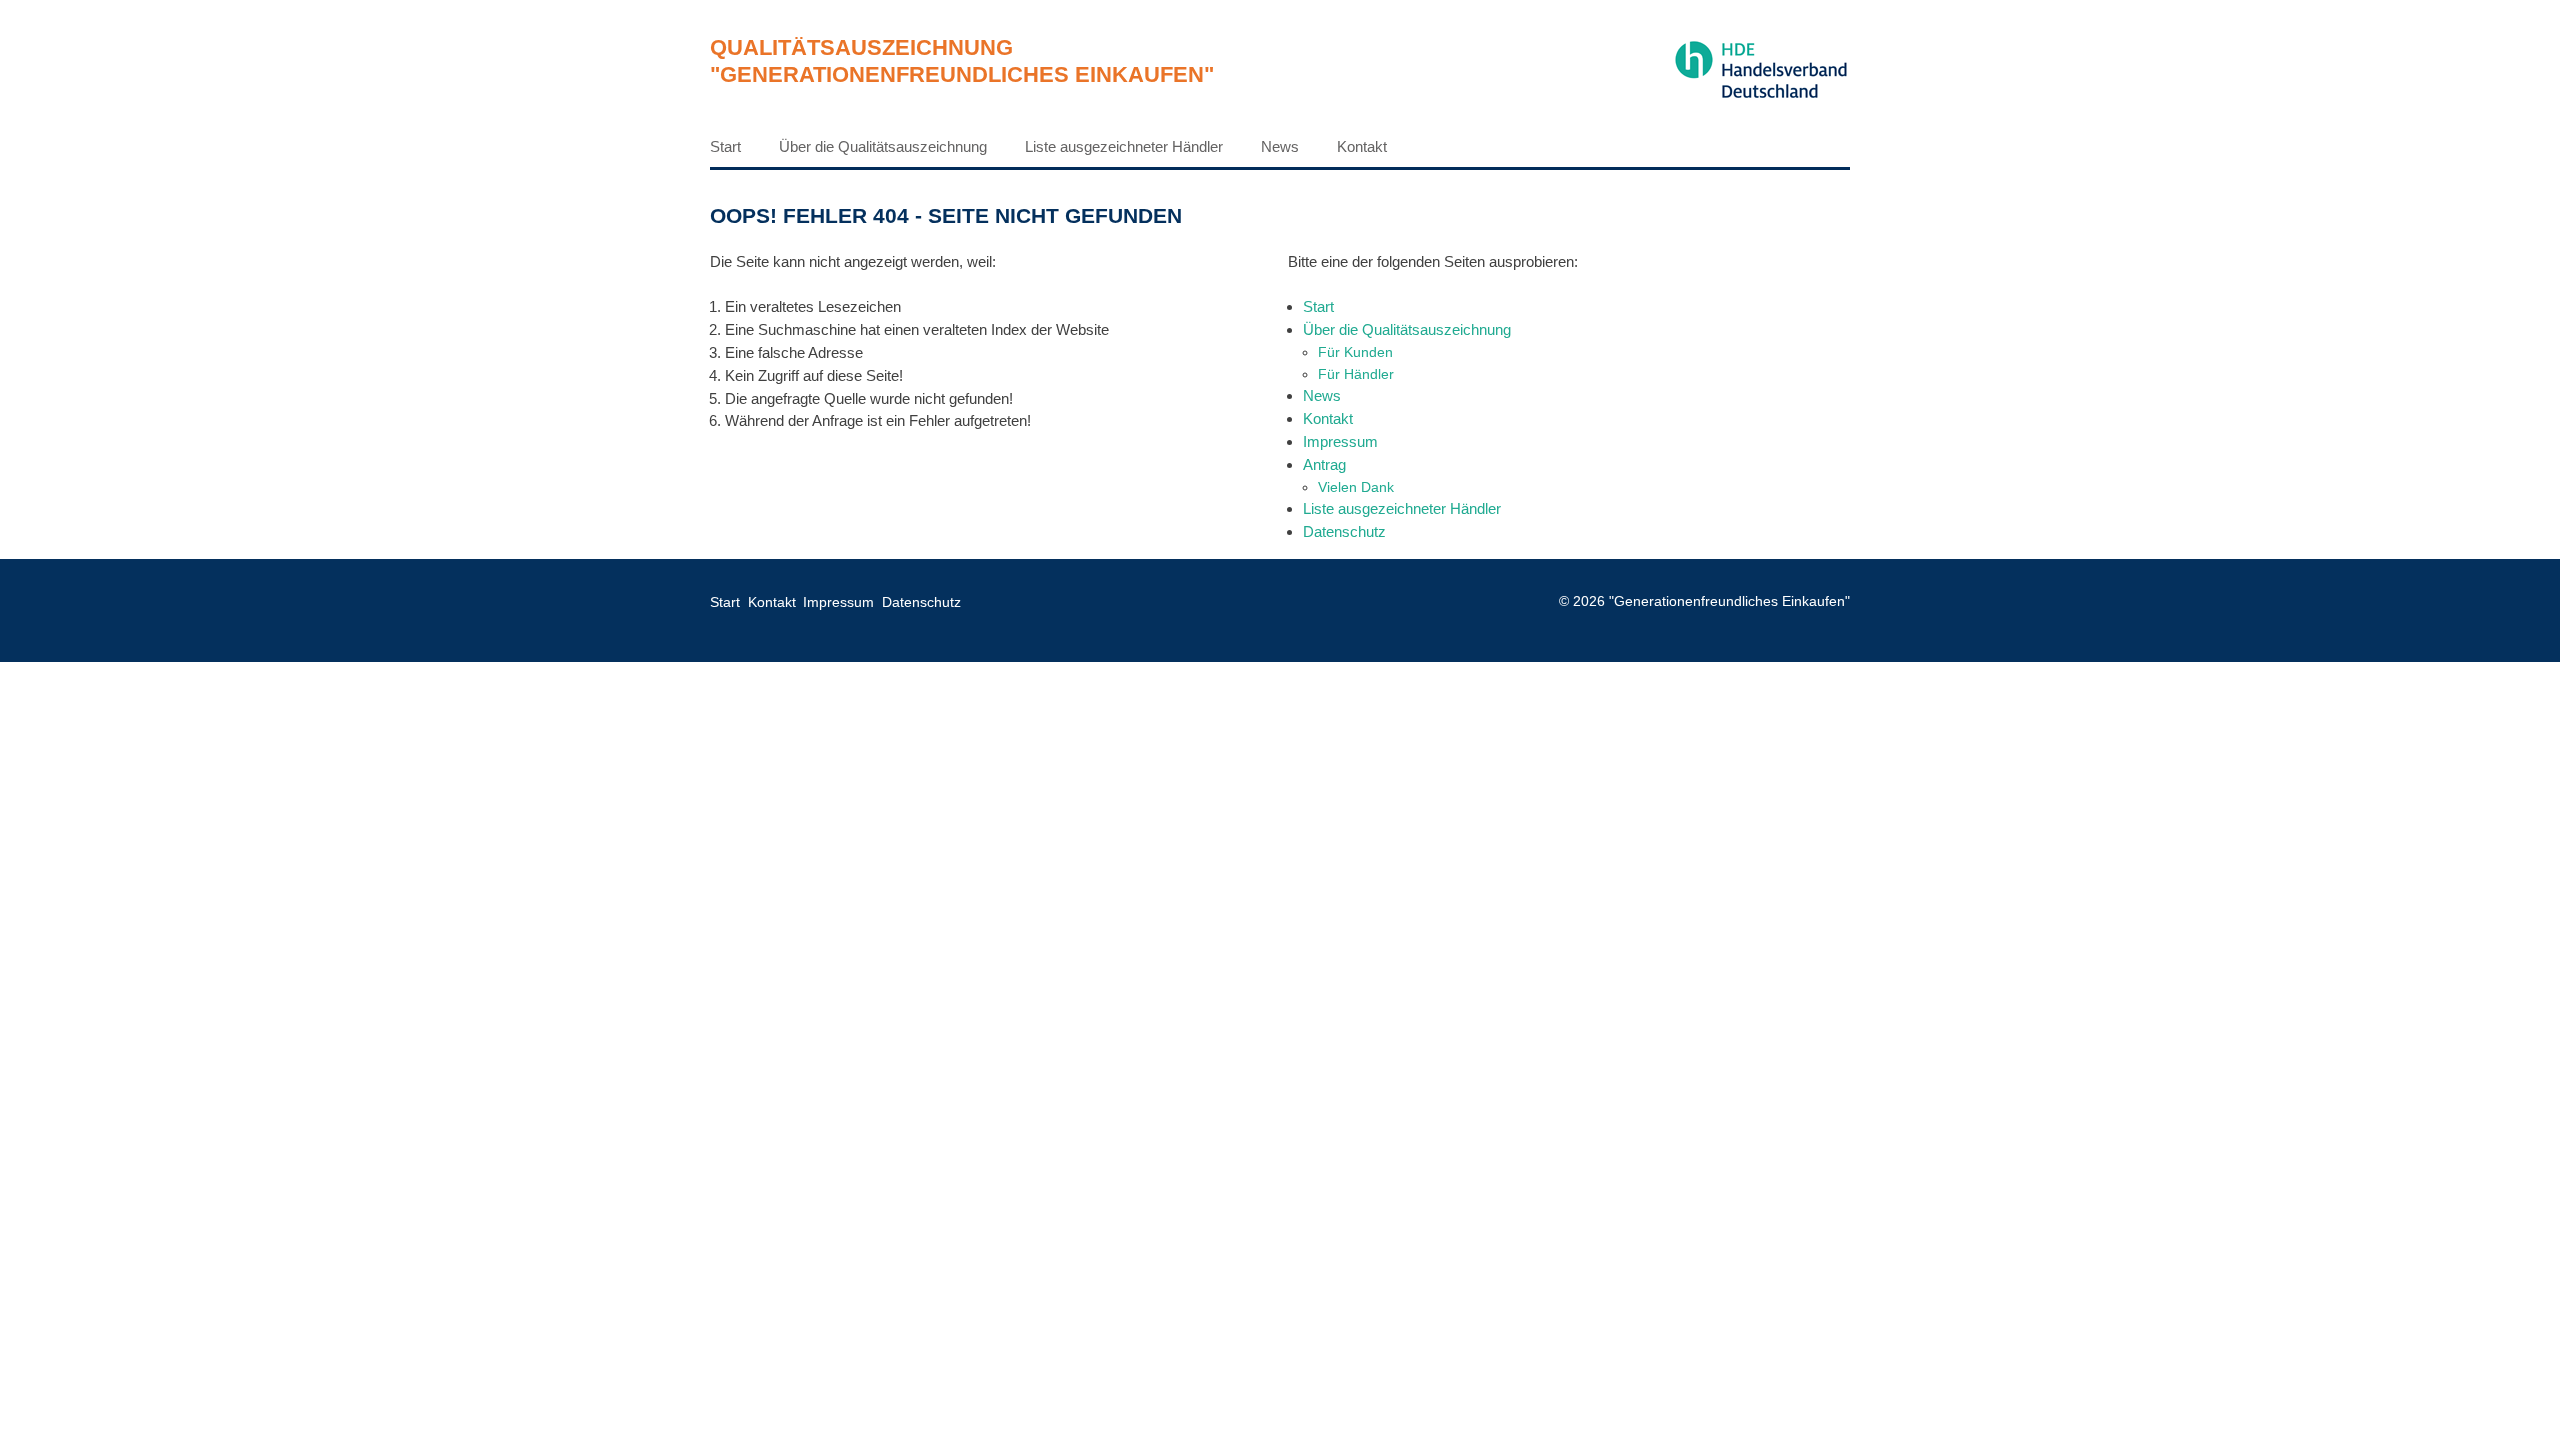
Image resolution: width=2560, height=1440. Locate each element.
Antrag (1324, 464)
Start (725, 146)
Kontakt (1362, 146)
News (1280, 146)
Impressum (1340, 441)
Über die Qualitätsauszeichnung (883, 146)
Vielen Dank (1356, 487)
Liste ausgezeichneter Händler (1124, 146)
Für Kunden (1355, 352)
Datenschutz (1344, 531)
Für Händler (1356, 374)
